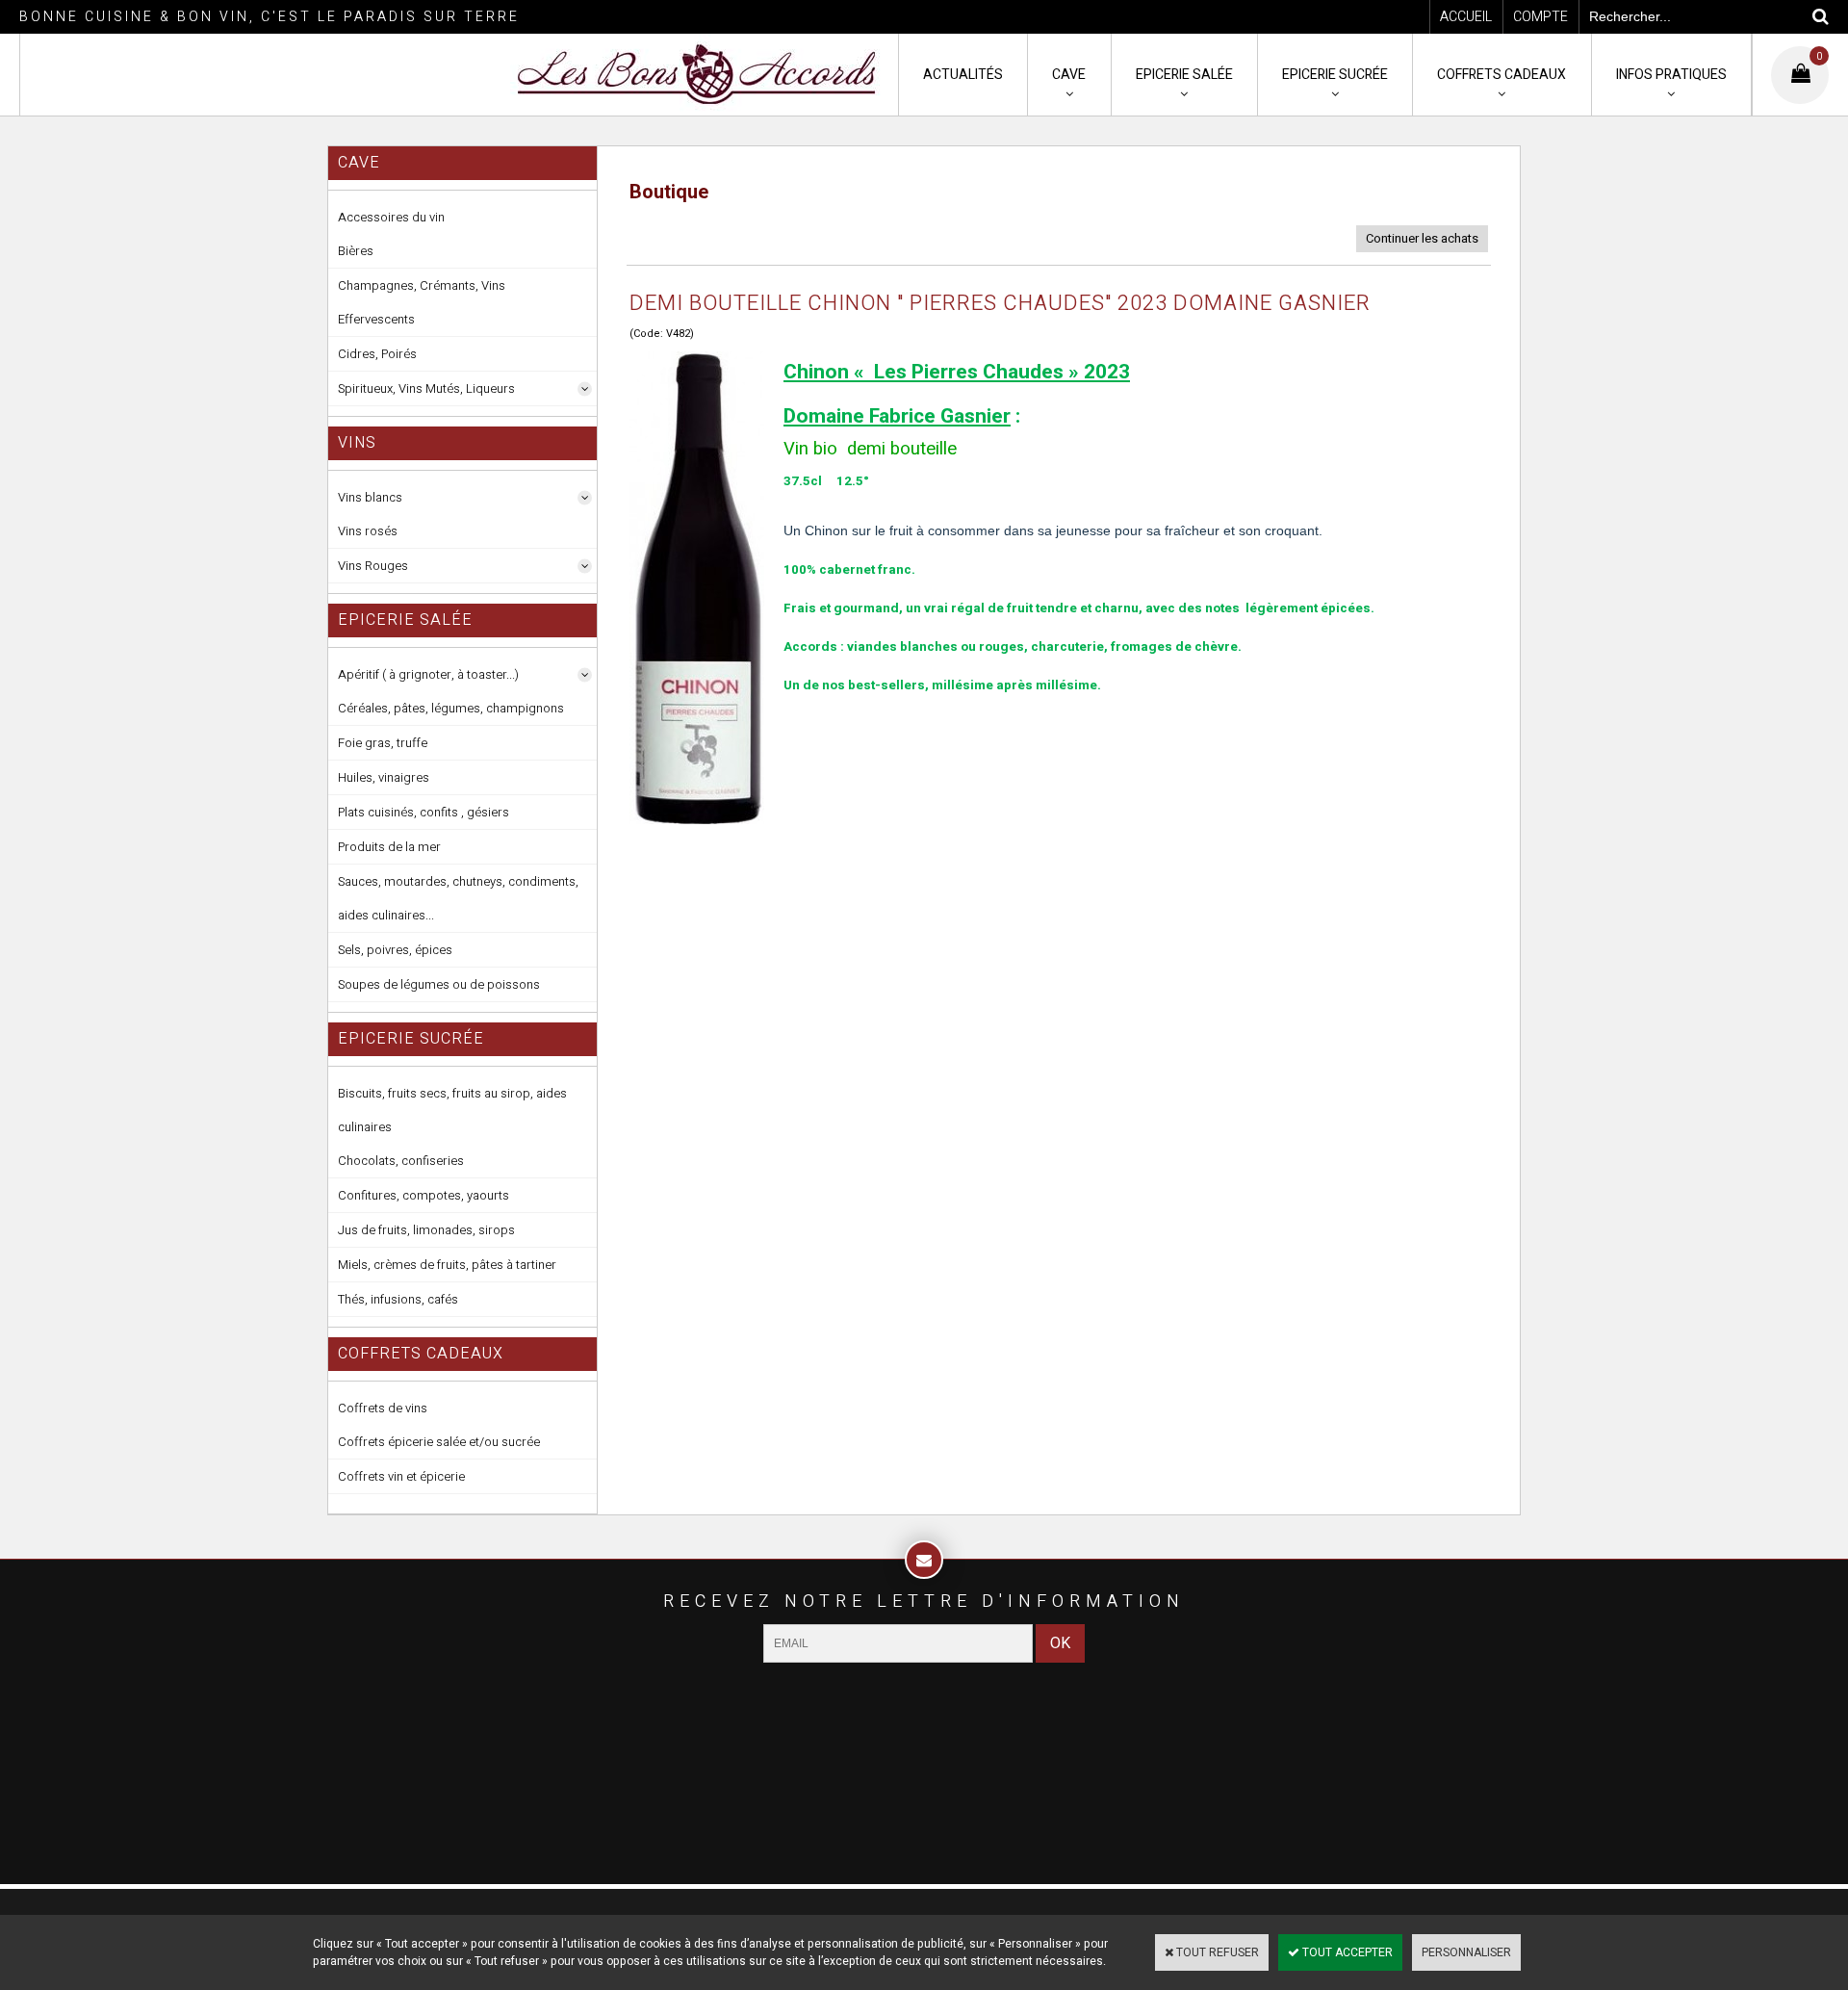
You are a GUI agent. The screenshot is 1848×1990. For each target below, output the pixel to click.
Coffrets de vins (383, 1408)
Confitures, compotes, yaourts (423, 1195)
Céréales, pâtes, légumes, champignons (451, 708)
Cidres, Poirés (377, 354)
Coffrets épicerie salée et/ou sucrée (439, 1442)
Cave (1069, 75)
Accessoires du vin (391, 217)
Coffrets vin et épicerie (401, 1476)
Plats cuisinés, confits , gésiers (423, 812)
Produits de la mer (389, 847)
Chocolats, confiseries (401, 1161)
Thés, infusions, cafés (398, 1299)
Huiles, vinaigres (384, 777)
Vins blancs (370, 497)
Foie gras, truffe (383, 743)
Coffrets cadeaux (1501, 75)
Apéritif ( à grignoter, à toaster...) (428, 674)
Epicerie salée (1184, 75)
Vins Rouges (373, 566)
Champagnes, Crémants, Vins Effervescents (422, 302)
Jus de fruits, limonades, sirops (426, 1230)
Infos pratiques (1671, 75)
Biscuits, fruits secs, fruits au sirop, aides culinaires (452, 1110)
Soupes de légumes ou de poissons (439, 984)
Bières (356, 251)
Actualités (963, 75)
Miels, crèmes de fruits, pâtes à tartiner (447, 1265)
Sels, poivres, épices (395, 950)
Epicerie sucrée (1335, 75)
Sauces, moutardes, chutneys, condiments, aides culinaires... (458, 898)
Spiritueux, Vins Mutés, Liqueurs (426, 388)
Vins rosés (368, 531)
